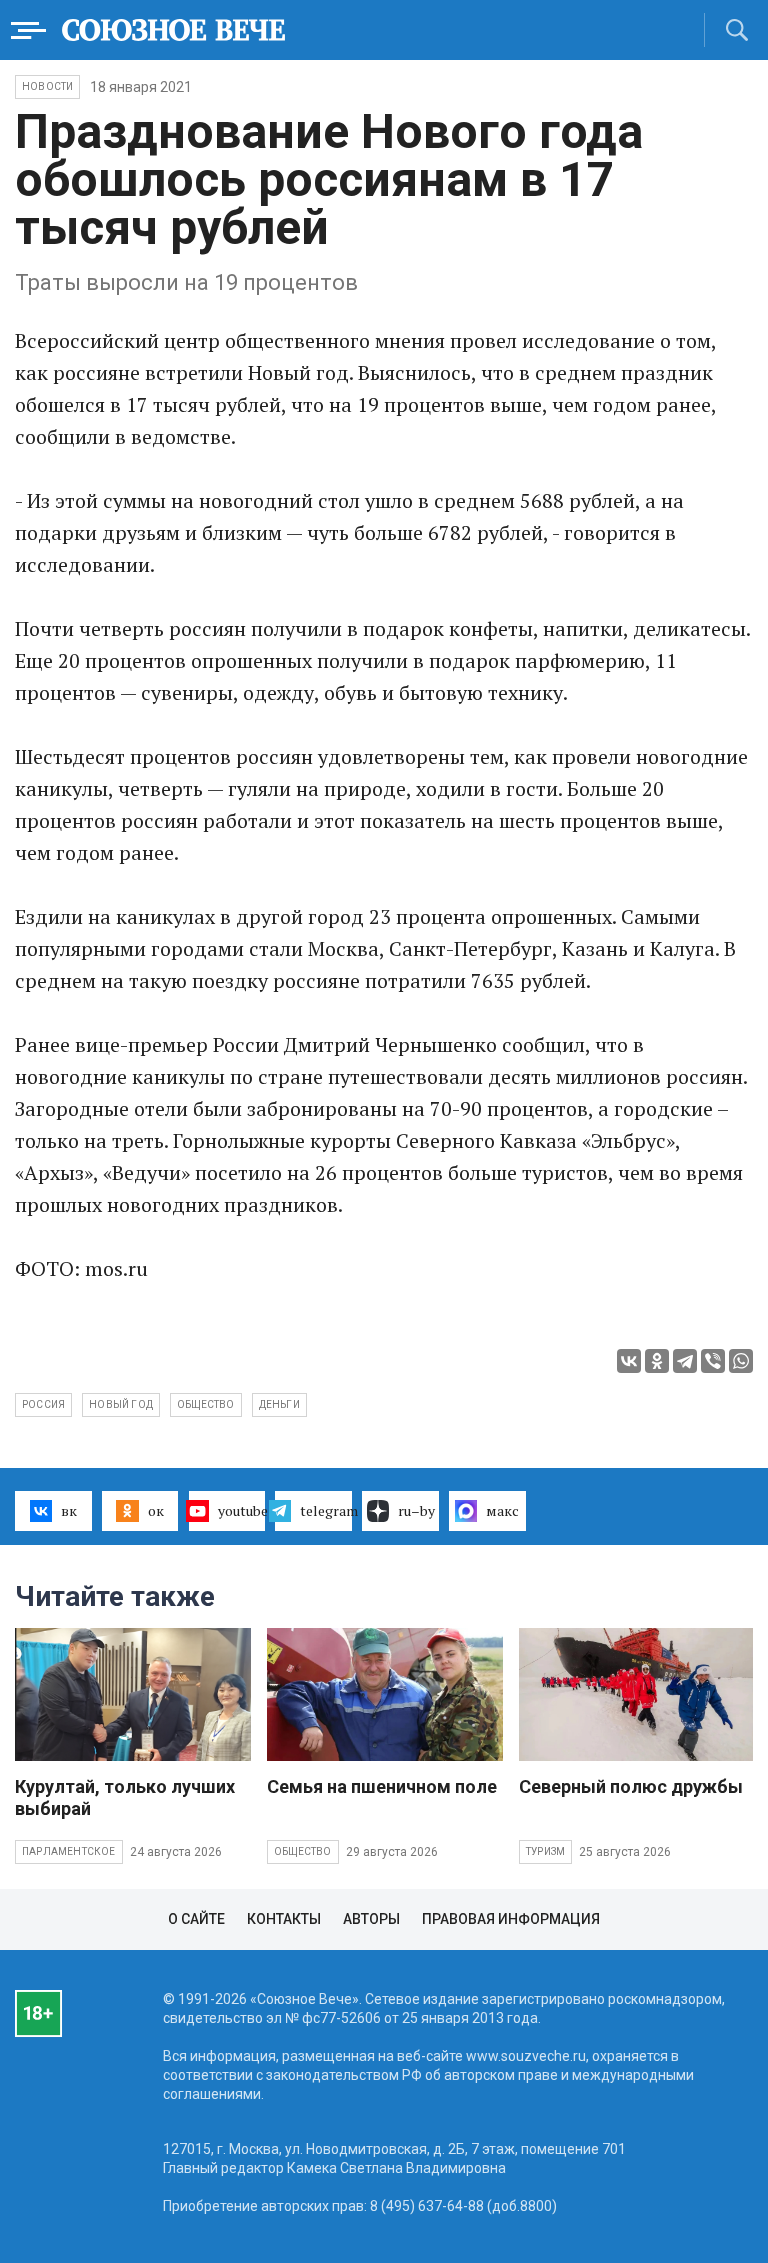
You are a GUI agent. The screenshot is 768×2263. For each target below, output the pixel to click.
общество (206, 1404)
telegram (326, 1510)
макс (502, 1510)
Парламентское (69, 1851)
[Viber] (713, 1361)
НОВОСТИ (47, 86)
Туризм (545, 1851)
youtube (242, 1510)
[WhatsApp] (741, 1361)
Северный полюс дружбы (631, 1786)
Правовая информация (511, 1919)
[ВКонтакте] (629, 1361)
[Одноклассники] (657, 1361)
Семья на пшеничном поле (382, 1786)
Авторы (371, 1919)
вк (69, 1510)
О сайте (196, 1919)
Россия (43, 1404)
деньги (279, 1404)
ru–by (416, 1510)
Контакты (284, 1919)
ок (156, 1510)
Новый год (121, 1404)
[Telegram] (685, 1361)
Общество (303, 1851)
